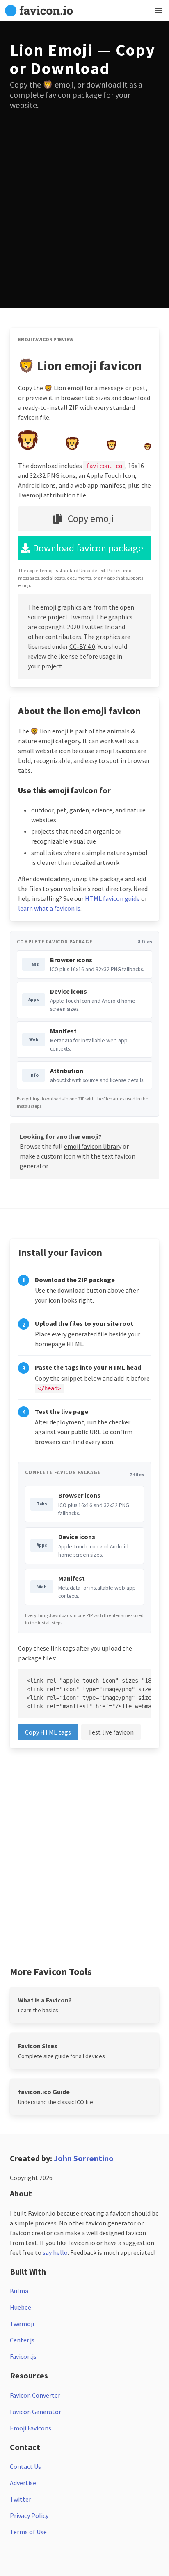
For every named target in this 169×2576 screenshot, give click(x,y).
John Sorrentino (84, 2158)
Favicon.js (23, 2356)
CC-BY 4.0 (82, 646)
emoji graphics (61, 607)
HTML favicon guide (112, 898)
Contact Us (25, 2466)
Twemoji (81, 617)
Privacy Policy (29, 2515)
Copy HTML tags (48, 1732)
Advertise (23, 2483)
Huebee (21, 2307)
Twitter (21, 2499)
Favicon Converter (35, 2395)
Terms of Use (28, 2532)
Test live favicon (111, 1732)
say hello (55, 2252)
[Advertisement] (84, 204)
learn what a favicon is (49, 908)
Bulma (19, 2291)
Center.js (22, 2340)
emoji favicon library (93, 1146)
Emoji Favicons (31, 2428)
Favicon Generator (35, 2412)
